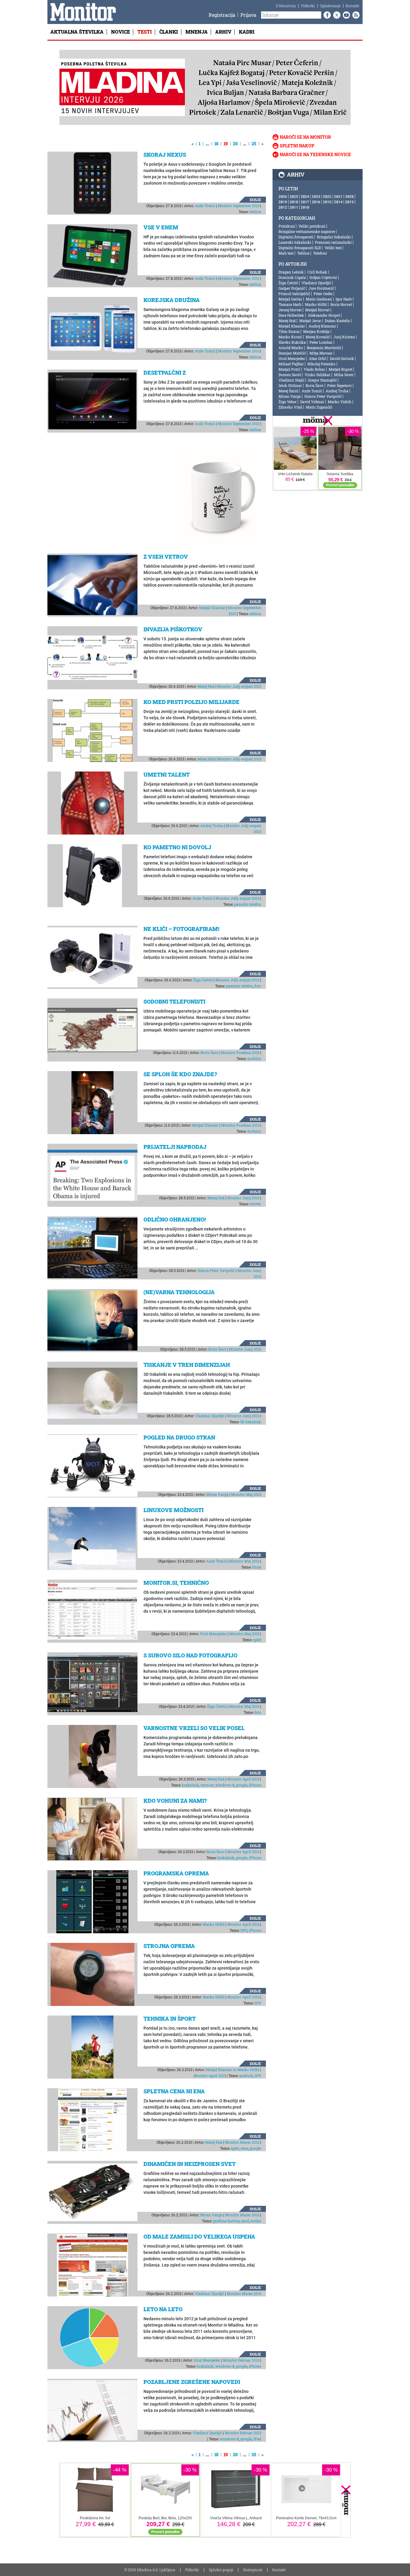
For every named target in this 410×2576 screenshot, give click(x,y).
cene (244, 2148)
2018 (294, 202)
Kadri (247, 32)
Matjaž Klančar (212, 608)
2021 (338, 196)
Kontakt (353, 6)
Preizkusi (287, 226)
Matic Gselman (319, 299)
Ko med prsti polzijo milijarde (191, 702)
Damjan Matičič (292, 353)
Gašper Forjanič (292, 288)
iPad (257, 2439)
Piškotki (308, 6)
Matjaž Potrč (289, 369)
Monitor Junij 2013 (243, 1198)
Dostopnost (253, 2570)
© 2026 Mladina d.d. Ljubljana (150, 2570)
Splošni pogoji (221, 2570)
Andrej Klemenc (322, 326)
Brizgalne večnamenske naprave (307, 231)
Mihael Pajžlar (291, 364)
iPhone (255, 1785)
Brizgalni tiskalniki (334, 237)
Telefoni (320, 253)
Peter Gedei (323, 294)
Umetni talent (167, 775)
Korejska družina (172, 300)
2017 (305, 202)
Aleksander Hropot (324, 315)
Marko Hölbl (214, 1924)
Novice (121, 32)
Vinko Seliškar (318, 375)
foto (258, 986)
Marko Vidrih (340, 402)
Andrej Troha (212, 826)
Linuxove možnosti (173, 1510)
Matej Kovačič (318, 337)
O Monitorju (286, 6)
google (242, 1785)
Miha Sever (344, 375)
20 (235, 144)
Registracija (222, 15)
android (246, 2076)
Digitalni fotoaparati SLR (300, 248)
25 (254, 144)
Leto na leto (163, 2309)
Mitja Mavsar (321, 353)
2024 (305, 196)
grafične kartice (226, 2221)
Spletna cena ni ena (174, 2091)
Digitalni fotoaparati (296, 237)
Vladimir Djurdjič (210, 1416)
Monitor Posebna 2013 (240, 1052)
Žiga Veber (288, 402)
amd (245, 2221)
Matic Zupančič (319, 407)
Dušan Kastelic (338, 321)
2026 (283, 196)
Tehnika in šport (170, 2019)
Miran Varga (217, 1494)
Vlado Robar (314, 369)
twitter (255, 1204)
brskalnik (190, 1785)
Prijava (248, 15)
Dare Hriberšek (291, 315)
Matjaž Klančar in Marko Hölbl (232, 2070)
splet (257, 1640)
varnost (207, 1785)
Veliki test (333, 248)
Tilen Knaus (289, 331)
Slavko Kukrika (292, 342)
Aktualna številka (77, 32)
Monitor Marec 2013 (242, 2142)
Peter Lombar (321, 342)
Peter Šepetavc (339, 385)
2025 (294, 196)
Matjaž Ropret (341, 369)
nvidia (256, 2221)
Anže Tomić (205, 206)
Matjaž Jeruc (310, 321)
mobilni (254, 1058)
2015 (327, 202)
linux (257, 1567)
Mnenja (197, 32)
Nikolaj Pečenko (321, 364)
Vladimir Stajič (291, 380)
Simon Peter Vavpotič (216, 1270)
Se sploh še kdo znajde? (180, 1074)
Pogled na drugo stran (179, 1437)
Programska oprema (176, 1873)
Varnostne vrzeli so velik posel (194, 1728)
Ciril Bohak (317, 272)
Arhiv (223, 32)
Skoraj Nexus (165, 155)
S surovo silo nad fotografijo (190, 1655)
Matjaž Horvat (317, 310)
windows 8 (225, 1785)
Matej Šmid (288, 391)
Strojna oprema (169, 1946)
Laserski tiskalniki (295, 242)
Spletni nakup (297, 146)
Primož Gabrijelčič (294, 294)
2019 (283, 202)
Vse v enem (161, 227)
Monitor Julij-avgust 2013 (239, 686)
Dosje (255, 200)
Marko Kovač (290, 337)
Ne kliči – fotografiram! (181, 929)
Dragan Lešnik (291, 272)
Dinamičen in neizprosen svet (190, 2164)
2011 (294, 207)
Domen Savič (290, 375)
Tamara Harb (290, 304)
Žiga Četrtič (203, 980)
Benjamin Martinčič (324, 348)
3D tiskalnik (251, 1422)
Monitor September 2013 (239, 206)
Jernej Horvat (290, 310)
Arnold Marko (291, 348)
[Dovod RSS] (355, 15)
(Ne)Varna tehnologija (179, 1292)
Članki (169, 32)
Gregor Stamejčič (322, 380)
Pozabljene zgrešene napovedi (192, 2382)
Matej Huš (206, 686)
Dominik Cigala (292, 277)
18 (216, 144)
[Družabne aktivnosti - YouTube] (345, 15)
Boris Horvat (341, 304)
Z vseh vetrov (166, 557)
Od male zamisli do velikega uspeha (199, 2236)
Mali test (286, 253)
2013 (349, 202)
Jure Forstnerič (321, 288)
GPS (244, 1930)
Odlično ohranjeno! (175, 1219)
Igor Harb (344, 299)
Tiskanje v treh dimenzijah (187, 1365)
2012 (283, 207)
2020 (349, 196)
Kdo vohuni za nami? (175, 1801)
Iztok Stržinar (290, 385)
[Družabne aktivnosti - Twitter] (336, 15)
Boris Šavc (210, 1052)
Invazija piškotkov (173, 629)
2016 (316, 202)
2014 (338, 202)
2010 (305, 207)
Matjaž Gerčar (290, 299)
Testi (145, 32)
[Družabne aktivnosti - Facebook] (326, 15)
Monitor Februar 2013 (241, 2360)
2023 (316, 196)
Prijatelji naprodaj (175, 1147)
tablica (255, 212)
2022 (327, 196)
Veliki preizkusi (312, 226)
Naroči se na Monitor (305, 137)
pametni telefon (248, 904)
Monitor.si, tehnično (176, 1583)
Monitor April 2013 (243, 1779)
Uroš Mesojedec (213, 1634)
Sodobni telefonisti (174, 1001)
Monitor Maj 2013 (246, 1494)
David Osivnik (342, 358)
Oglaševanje (330, 6)
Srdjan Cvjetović (323, 277)
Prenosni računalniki (333, 242)
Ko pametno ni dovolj (177, 847)
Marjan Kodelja (316, 331)
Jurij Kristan (344, 337)
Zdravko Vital (290, 407)
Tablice (303, 253)
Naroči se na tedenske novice (315, 154)
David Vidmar (312, 402)
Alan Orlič (318, 358)
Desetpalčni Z (165, 373)
